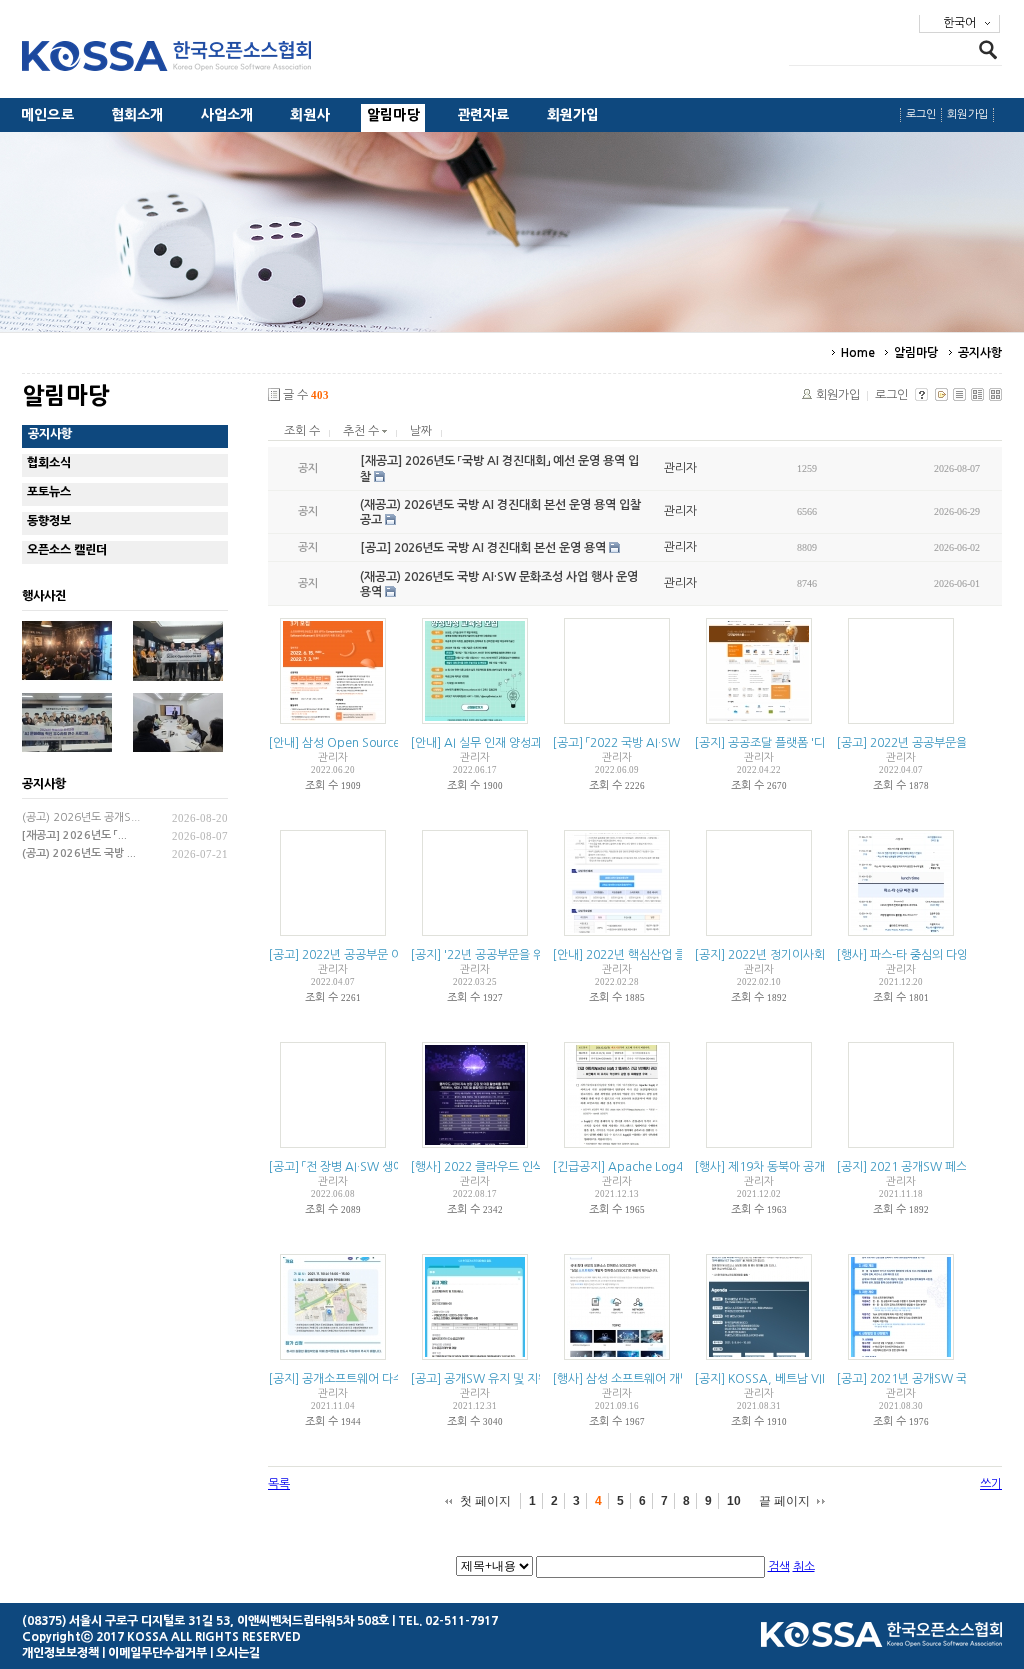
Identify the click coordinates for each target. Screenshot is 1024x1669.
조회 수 (302, 431)
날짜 (421, 431)
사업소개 (227, 115)
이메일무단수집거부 (157, 1653)
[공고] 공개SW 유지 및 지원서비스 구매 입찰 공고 (533, 1379)
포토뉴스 (49, 492)
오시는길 (238, 1653)
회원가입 (573, 115)
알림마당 (393, 115)
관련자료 (483, 115)
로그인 (921, 114)
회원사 (310, 115)
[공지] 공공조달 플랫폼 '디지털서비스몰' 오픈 (806, 743)
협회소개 (137, 115)
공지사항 (980, 353)
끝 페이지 (784, 1501)
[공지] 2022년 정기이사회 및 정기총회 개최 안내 (815, 955)
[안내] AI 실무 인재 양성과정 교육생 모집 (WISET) (535, 743)
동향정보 (49, 521)
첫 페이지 (485, 1501)
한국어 (959, 23)
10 (734, 1501)
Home (858, 353)
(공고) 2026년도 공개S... (81, 817)
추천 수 (362, 431)
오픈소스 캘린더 (67, 550)
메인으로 (47, 115)
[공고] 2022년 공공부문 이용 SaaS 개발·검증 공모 (393, 955)
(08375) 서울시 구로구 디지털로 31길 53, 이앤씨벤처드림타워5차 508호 (205, 1621)
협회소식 (49, 463)
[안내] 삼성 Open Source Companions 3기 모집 (393, 743)
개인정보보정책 (60, 1653)
